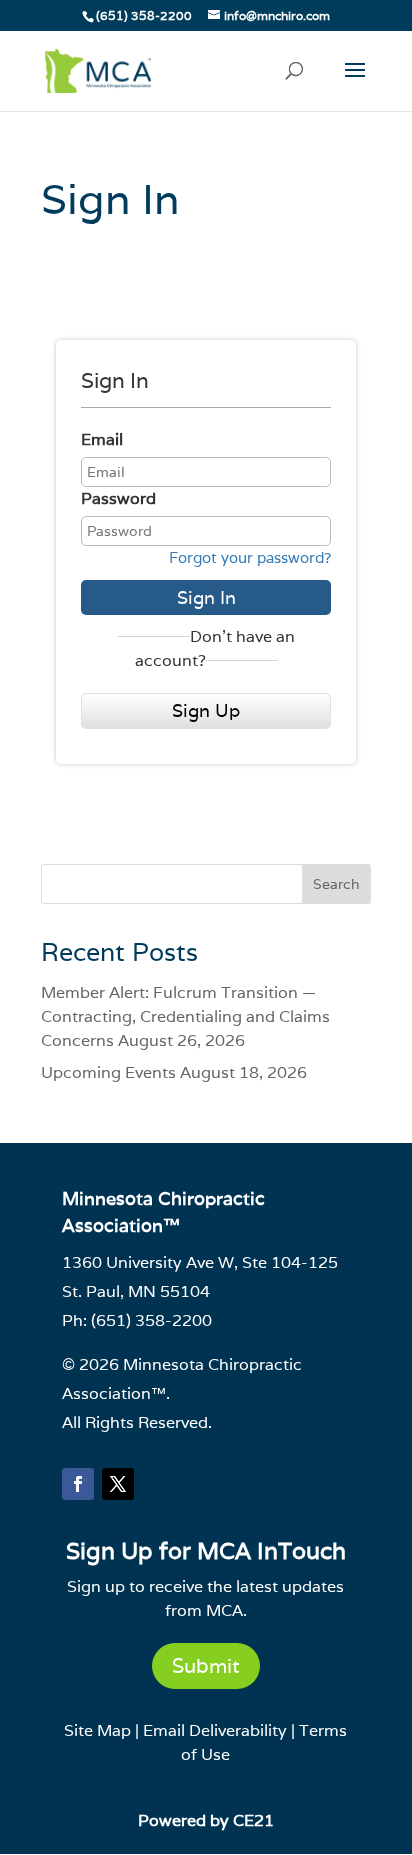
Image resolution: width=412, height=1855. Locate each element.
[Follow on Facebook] (78, 1484)
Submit (206, 1666)
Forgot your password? (250, 557)
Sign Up (206, 710)
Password (118, 498)
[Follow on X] (118, 1484)
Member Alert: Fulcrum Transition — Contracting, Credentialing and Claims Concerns (185, 1016)
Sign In (206, 597)
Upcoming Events (108, 1072)
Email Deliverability (215, 1730)
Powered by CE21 (206, 1820)
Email (102, 439)
